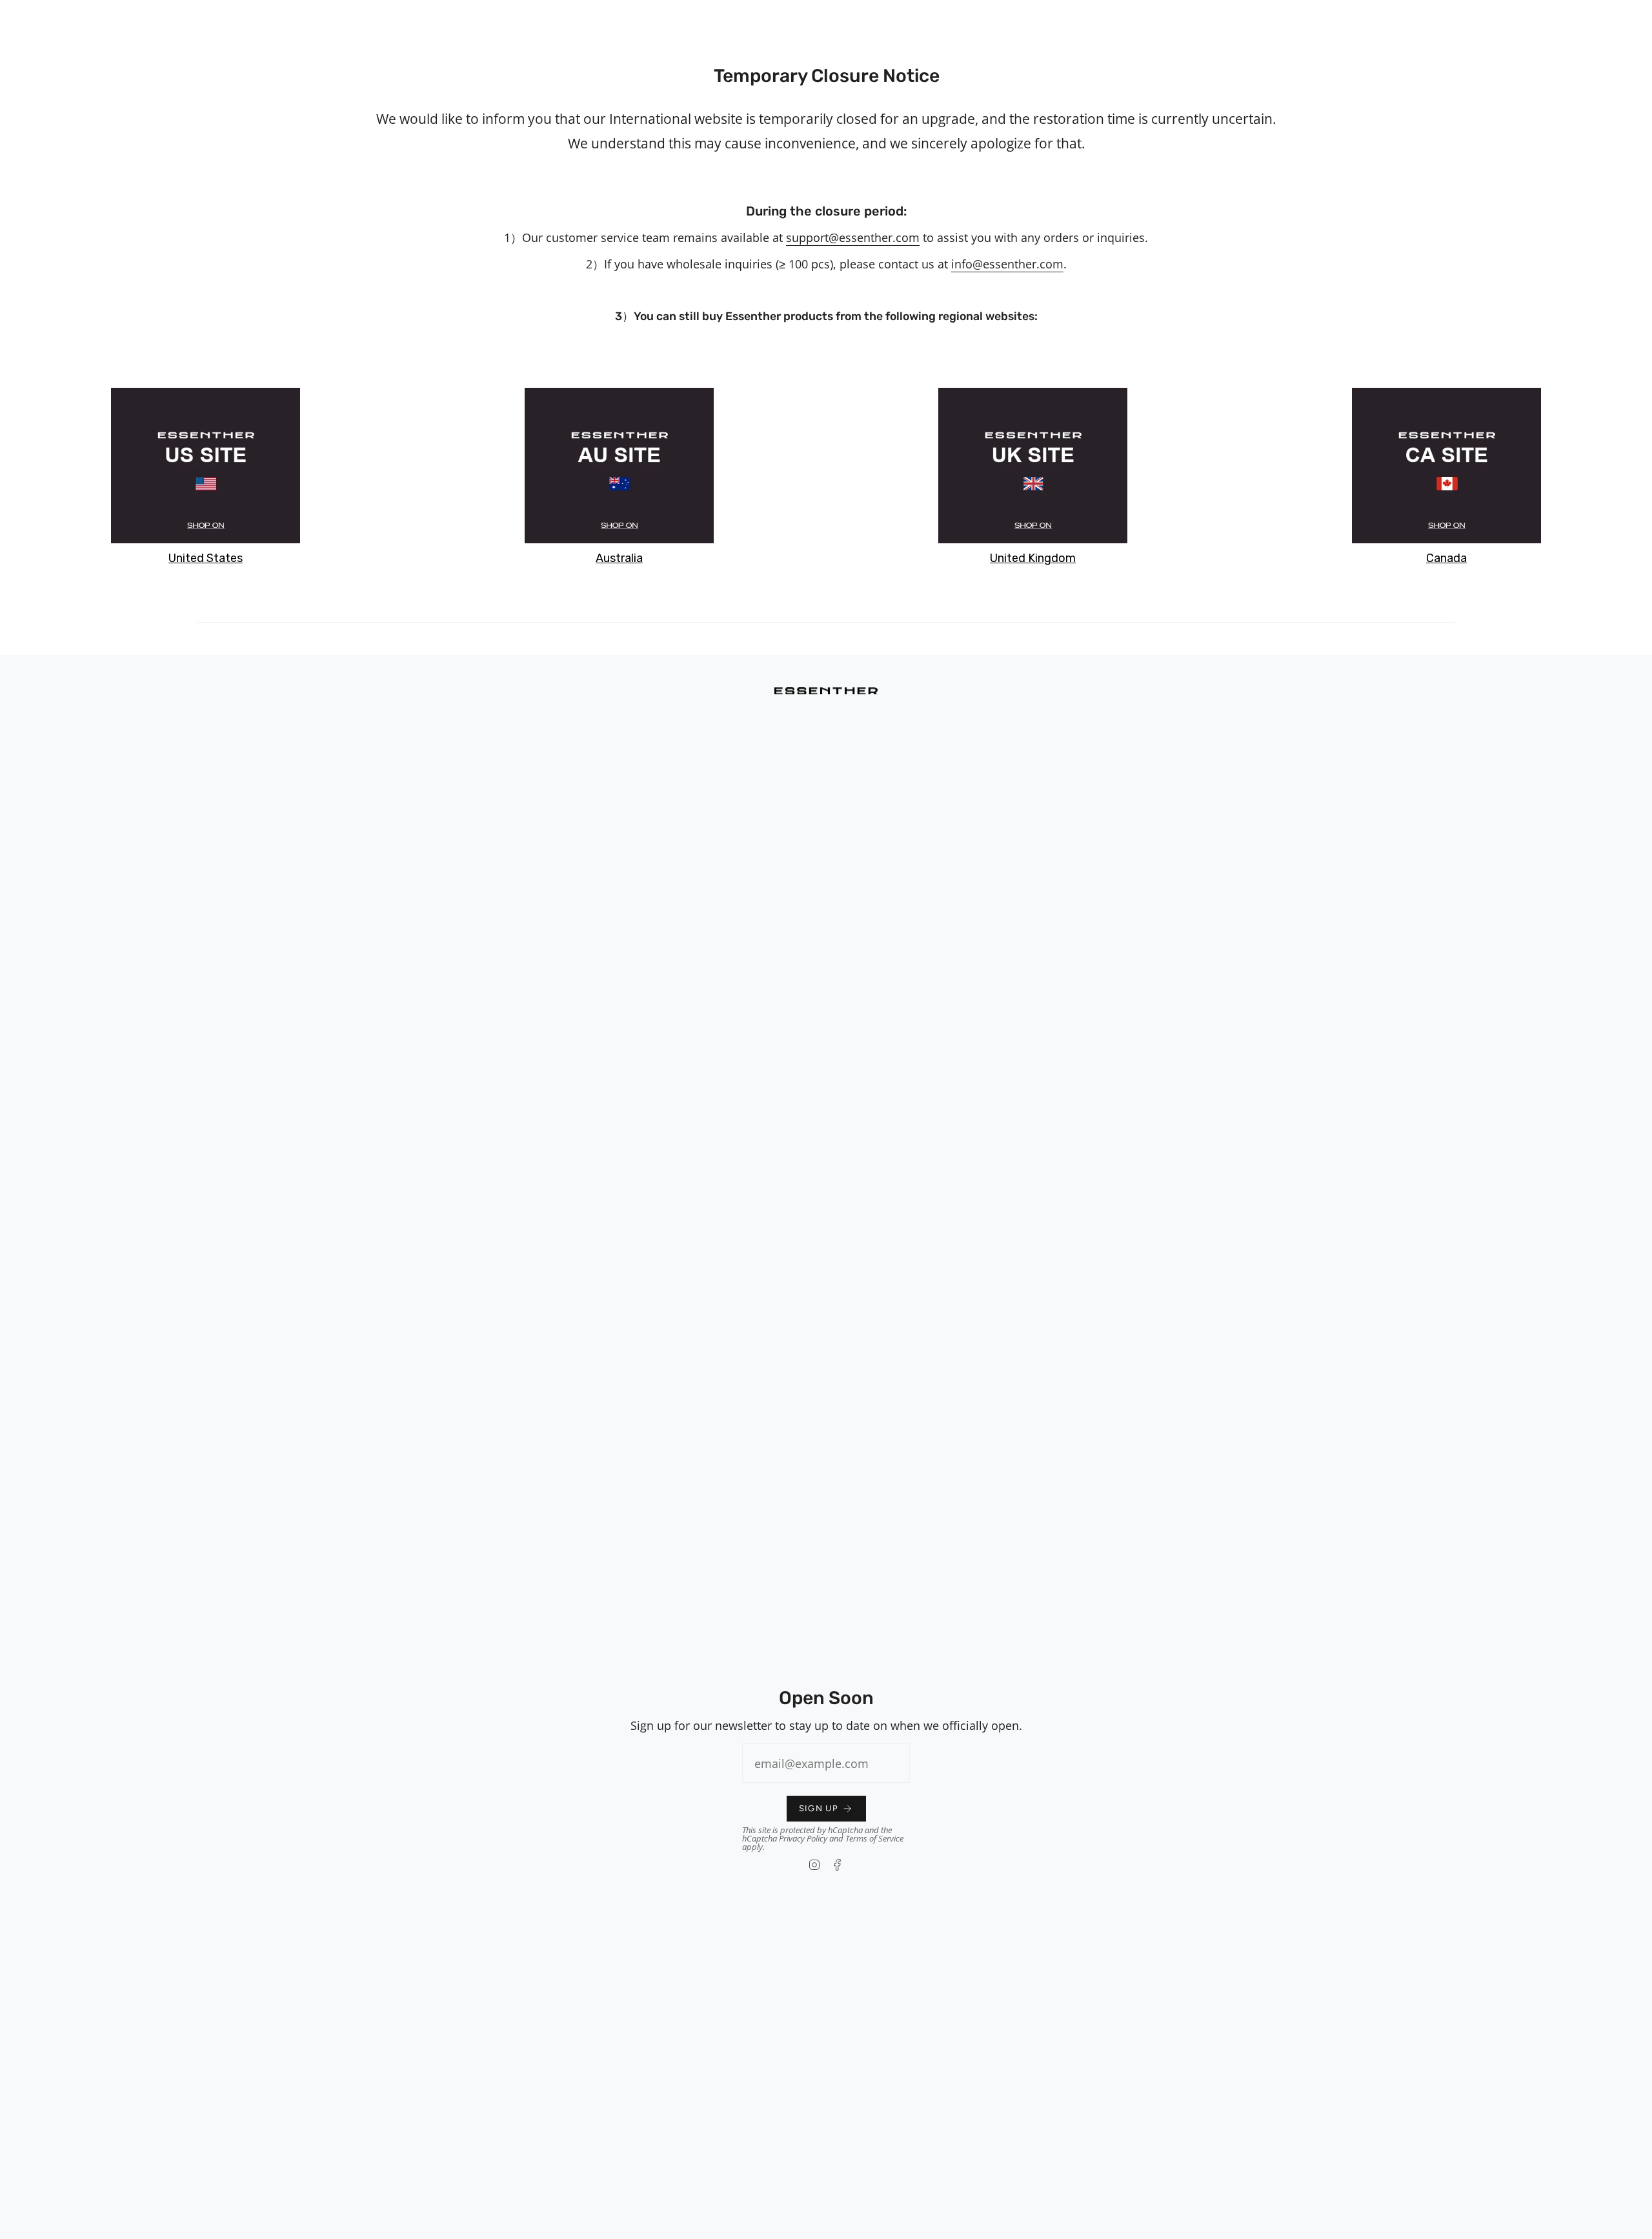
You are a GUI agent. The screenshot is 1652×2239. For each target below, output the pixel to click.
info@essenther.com (1007, 264)
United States (206, 558)
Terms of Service (874, 1838)
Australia (619, 558)
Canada (1446, 558)
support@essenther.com (853, 237)
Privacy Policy (803, 1838)
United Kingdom (1033, 558)
